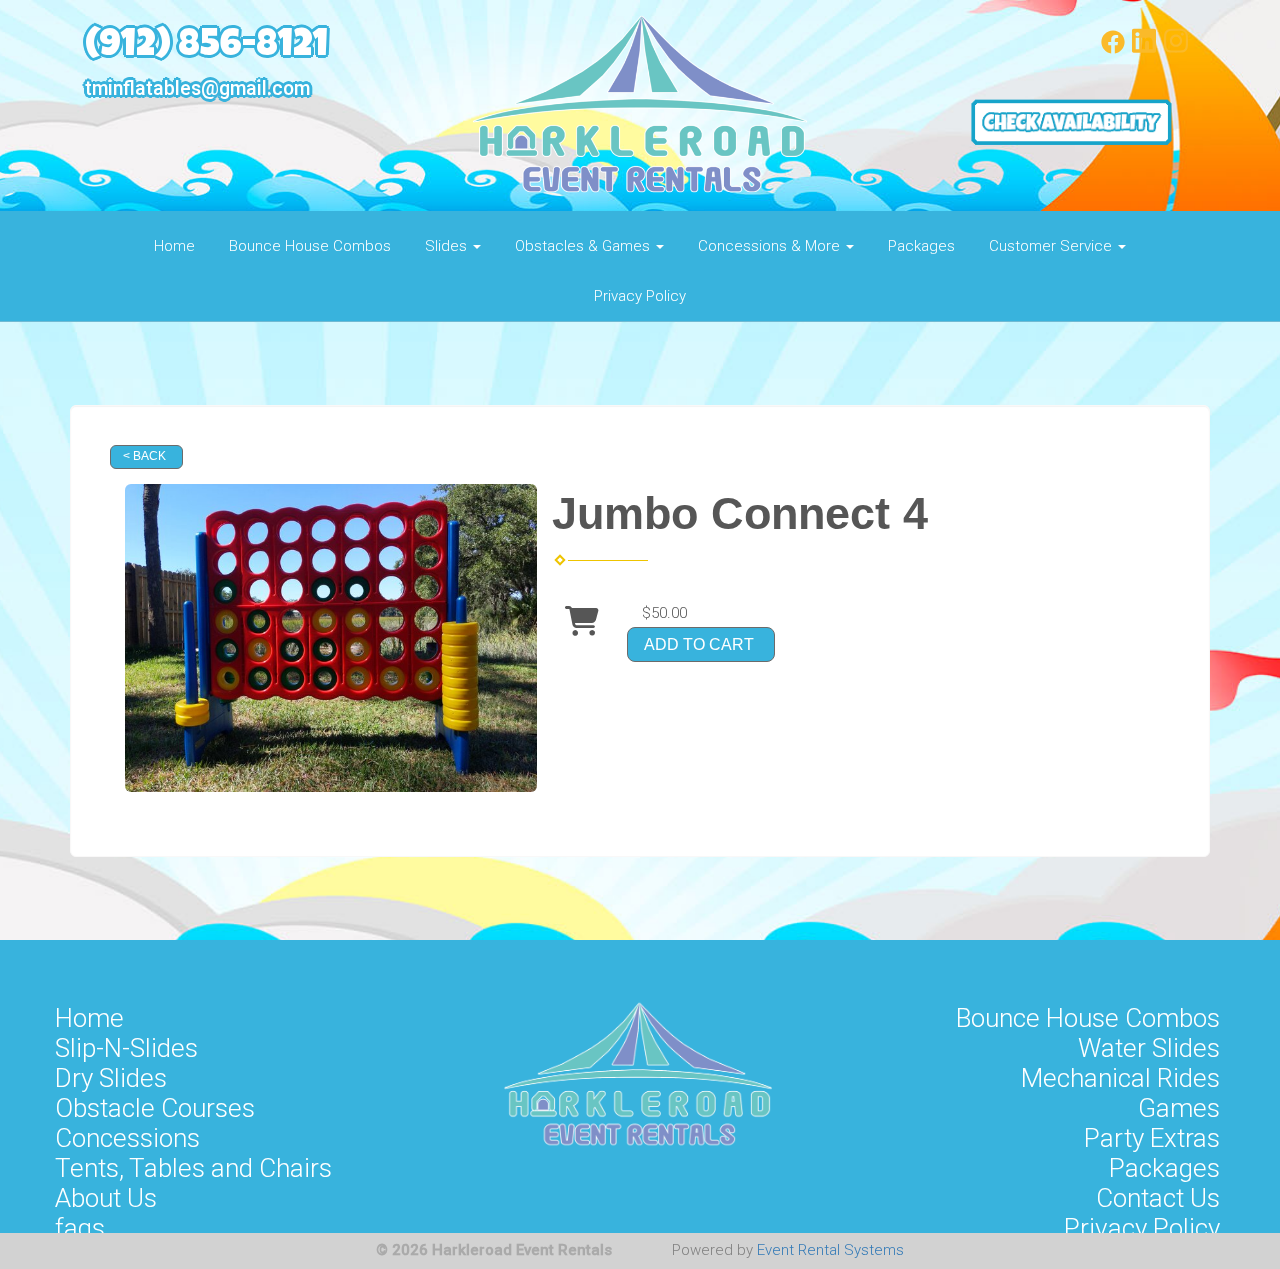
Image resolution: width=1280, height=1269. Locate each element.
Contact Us (1158, 1198)
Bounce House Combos (310, 246)
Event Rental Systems (830, 1250)
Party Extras (1152, 1138)
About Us (106, 1198)
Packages (921, 246)
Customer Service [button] (1052, 246)
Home (174, 246)
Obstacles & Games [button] (584, 246)
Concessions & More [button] (771, 246)
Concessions (127, 1138)
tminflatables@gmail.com (197, 88)
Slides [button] (448, 246)
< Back (144, 456)
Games (1179, 1108)
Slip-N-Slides (126, 1048)
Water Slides (1149, 1048)
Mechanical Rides (1120, 1078)
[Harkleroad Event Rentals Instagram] (1176, 49)
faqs (80, 1228)
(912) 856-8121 (206, 47)
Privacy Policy (640, 296)
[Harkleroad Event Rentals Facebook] (1113, 49)
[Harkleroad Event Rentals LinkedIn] (1144, 49)
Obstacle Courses (155, 1108)
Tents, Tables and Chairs (193, 1168)
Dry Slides (111, 1078)
